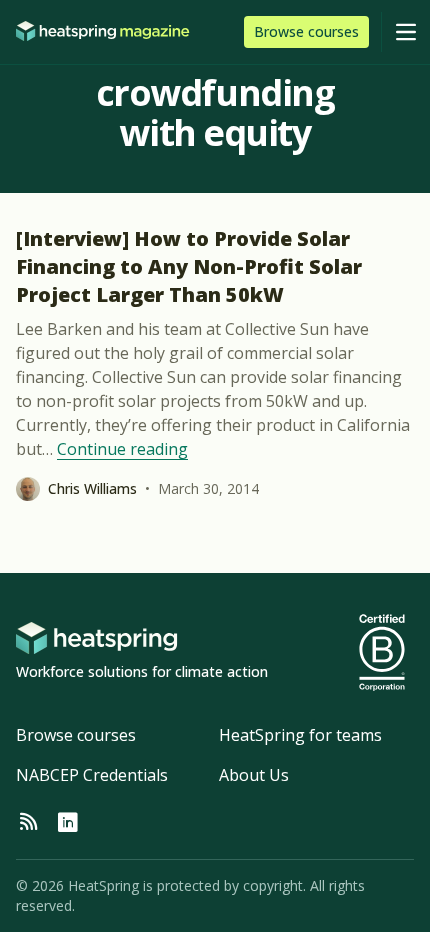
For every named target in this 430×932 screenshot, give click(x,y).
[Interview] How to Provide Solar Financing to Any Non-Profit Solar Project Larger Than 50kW (189, 266)
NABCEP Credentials (92, 775)
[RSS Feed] (28, 823)
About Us (254, 775)
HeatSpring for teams (300, 735)
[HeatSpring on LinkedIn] (68, 823)
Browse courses (76, 735)
